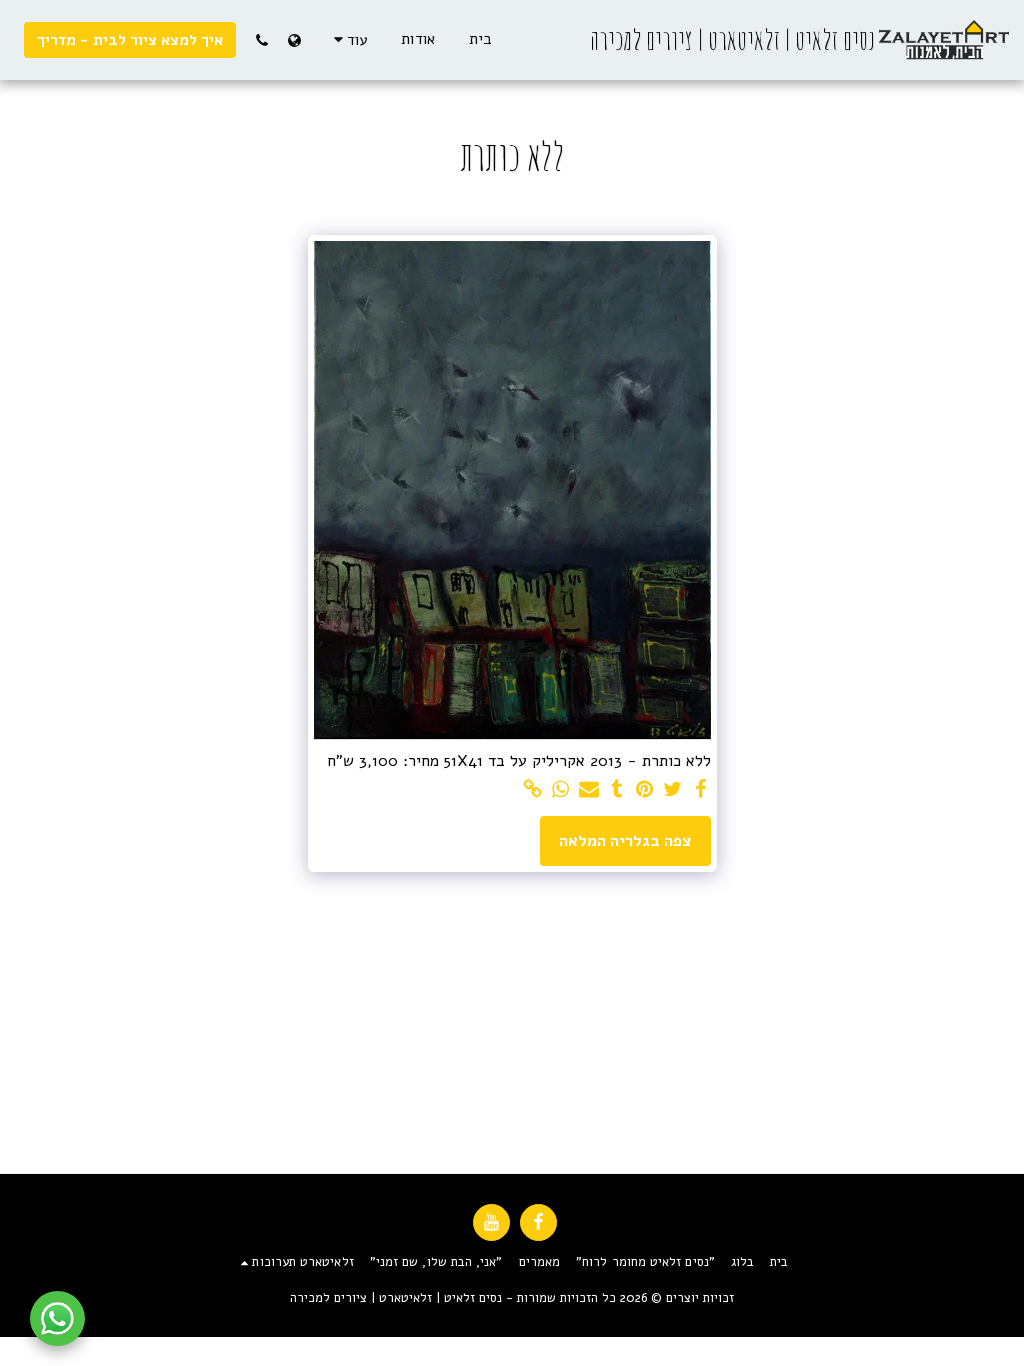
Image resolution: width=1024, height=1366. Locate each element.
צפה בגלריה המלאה (625, 841)
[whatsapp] (561, 790)
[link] (533, 790)
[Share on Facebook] (701, 790)
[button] (261, 40)
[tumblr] (617, 790)
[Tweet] (673, 790)
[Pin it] (645, 790)
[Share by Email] (589, 790)
